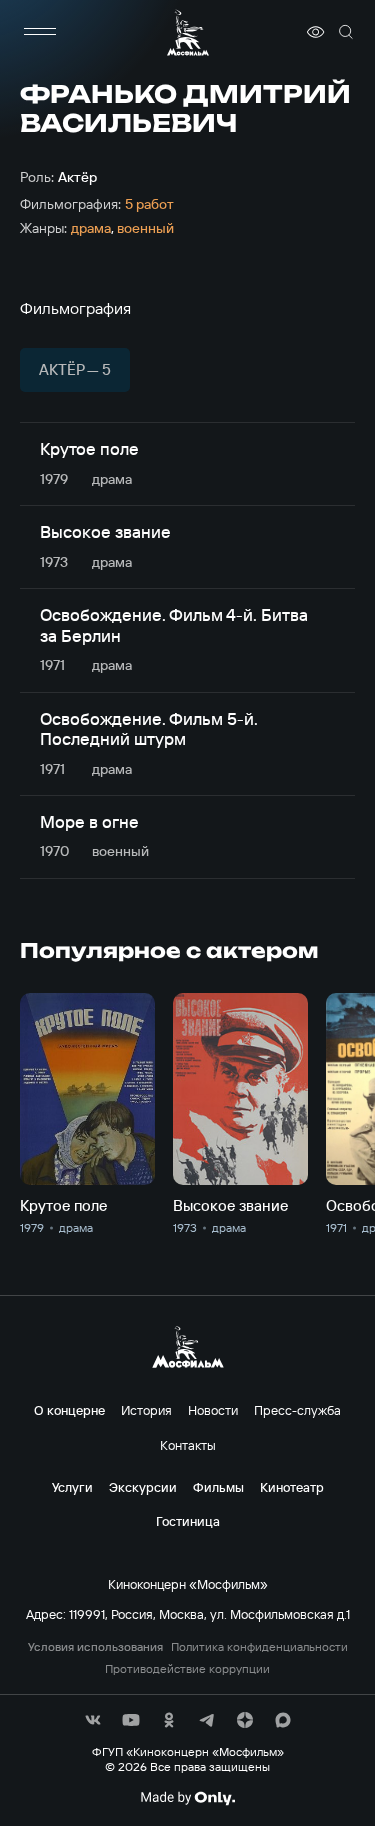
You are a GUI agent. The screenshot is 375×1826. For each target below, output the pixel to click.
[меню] (40, 32)
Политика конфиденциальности (259, 1647)
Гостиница (188, 1521)
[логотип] (188, 32)
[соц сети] (93, 1720)
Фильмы (218, 1487)
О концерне (69, 1410)
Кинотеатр (292, 1487)
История (146, 1410)
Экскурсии (143, 1487)
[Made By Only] (187, 1798)
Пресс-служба (297, 1410)
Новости (213, 1410)
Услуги (72, 1487)
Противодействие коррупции (187, 1669)
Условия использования (95, 1647)
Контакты (188, 1445)
